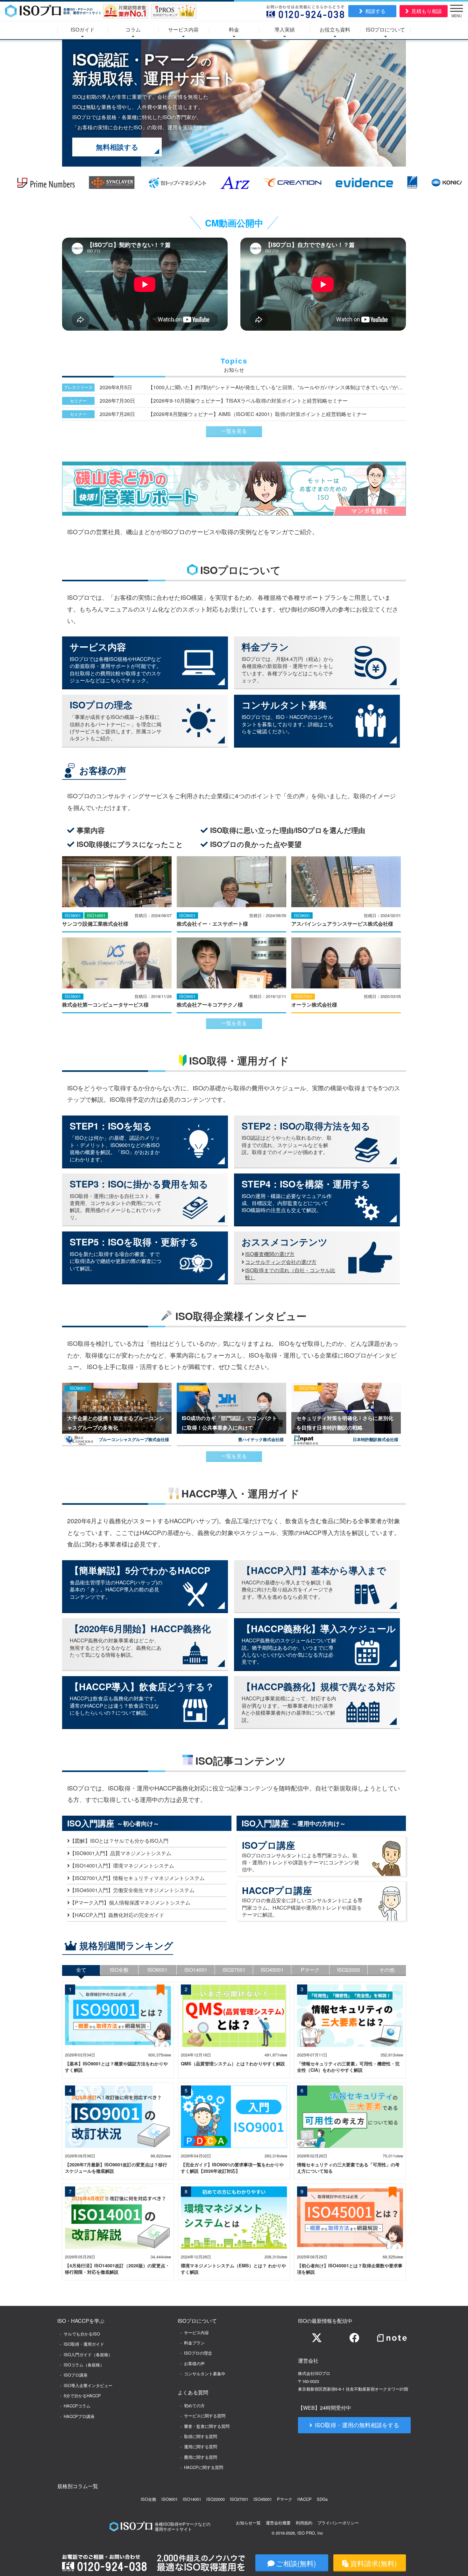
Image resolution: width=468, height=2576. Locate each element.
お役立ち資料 (335, 30)
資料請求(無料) (373, 2563)
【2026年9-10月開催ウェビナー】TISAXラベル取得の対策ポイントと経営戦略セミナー (248, 401)
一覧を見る (234, 431)
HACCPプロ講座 (79, 2416)
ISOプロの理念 (198, 2353)
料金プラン (194, 2343)
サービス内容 (183, 30)
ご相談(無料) (296, 2563)
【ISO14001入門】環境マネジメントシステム (122, 1866)
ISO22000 (216, 2499)
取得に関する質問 (201, 2436)
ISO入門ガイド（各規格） (88, 2354)
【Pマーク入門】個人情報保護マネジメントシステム (130, 1902)
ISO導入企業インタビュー (88, 2385)
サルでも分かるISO (82, 2334)
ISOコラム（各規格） (84, 2365)
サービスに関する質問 (205, 2416)
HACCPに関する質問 (204, 2467)
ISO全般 (149, 2499)
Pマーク (285, 2499)
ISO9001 (170, 2499)
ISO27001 (239, 2499)
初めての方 (194, 2405)
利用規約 (304, 2523)
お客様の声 (194, 2363)
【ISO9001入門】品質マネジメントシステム (121, 1853)
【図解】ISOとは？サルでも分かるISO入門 (119, 1841)
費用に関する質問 (201, 2457)
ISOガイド (83, 30)
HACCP (305, 2499)
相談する (375, 11)
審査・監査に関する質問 (207, 2426)
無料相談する (117, 147)
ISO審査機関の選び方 (270, 1254)
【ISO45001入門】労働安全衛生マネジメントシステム (132, 1890)
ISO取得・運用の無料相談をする (357, 2425)
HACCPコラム (77, 2406)
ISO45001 (263, 2499)
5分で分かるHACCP (82, 2396)
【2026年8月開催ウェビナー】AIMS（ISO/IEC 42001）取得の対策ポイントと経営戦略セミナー (257, 414)
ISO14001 (192, 2499)
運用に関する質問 (201, 2447)
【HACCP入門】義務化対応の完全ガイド (117, 1915)
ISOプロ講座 (76, 2375)
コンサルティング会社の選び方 (281, 1262)
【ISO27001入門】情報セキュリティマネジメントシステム (137, 1878)
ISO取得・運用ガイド (84, 2344)
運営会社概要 (278, 2523)
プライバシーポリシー (338, 2523)
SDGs (322, 2499)
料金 (234, 30)
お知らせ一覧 (248, 2523)
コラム (133, 30)
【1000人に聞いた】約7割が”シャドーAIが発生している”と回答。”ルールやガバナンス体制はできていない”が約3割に (277, 387)
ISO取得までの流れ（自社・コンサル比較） (290, 1274)
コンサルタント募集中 (205, 2374)
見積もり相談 (427, 11)
